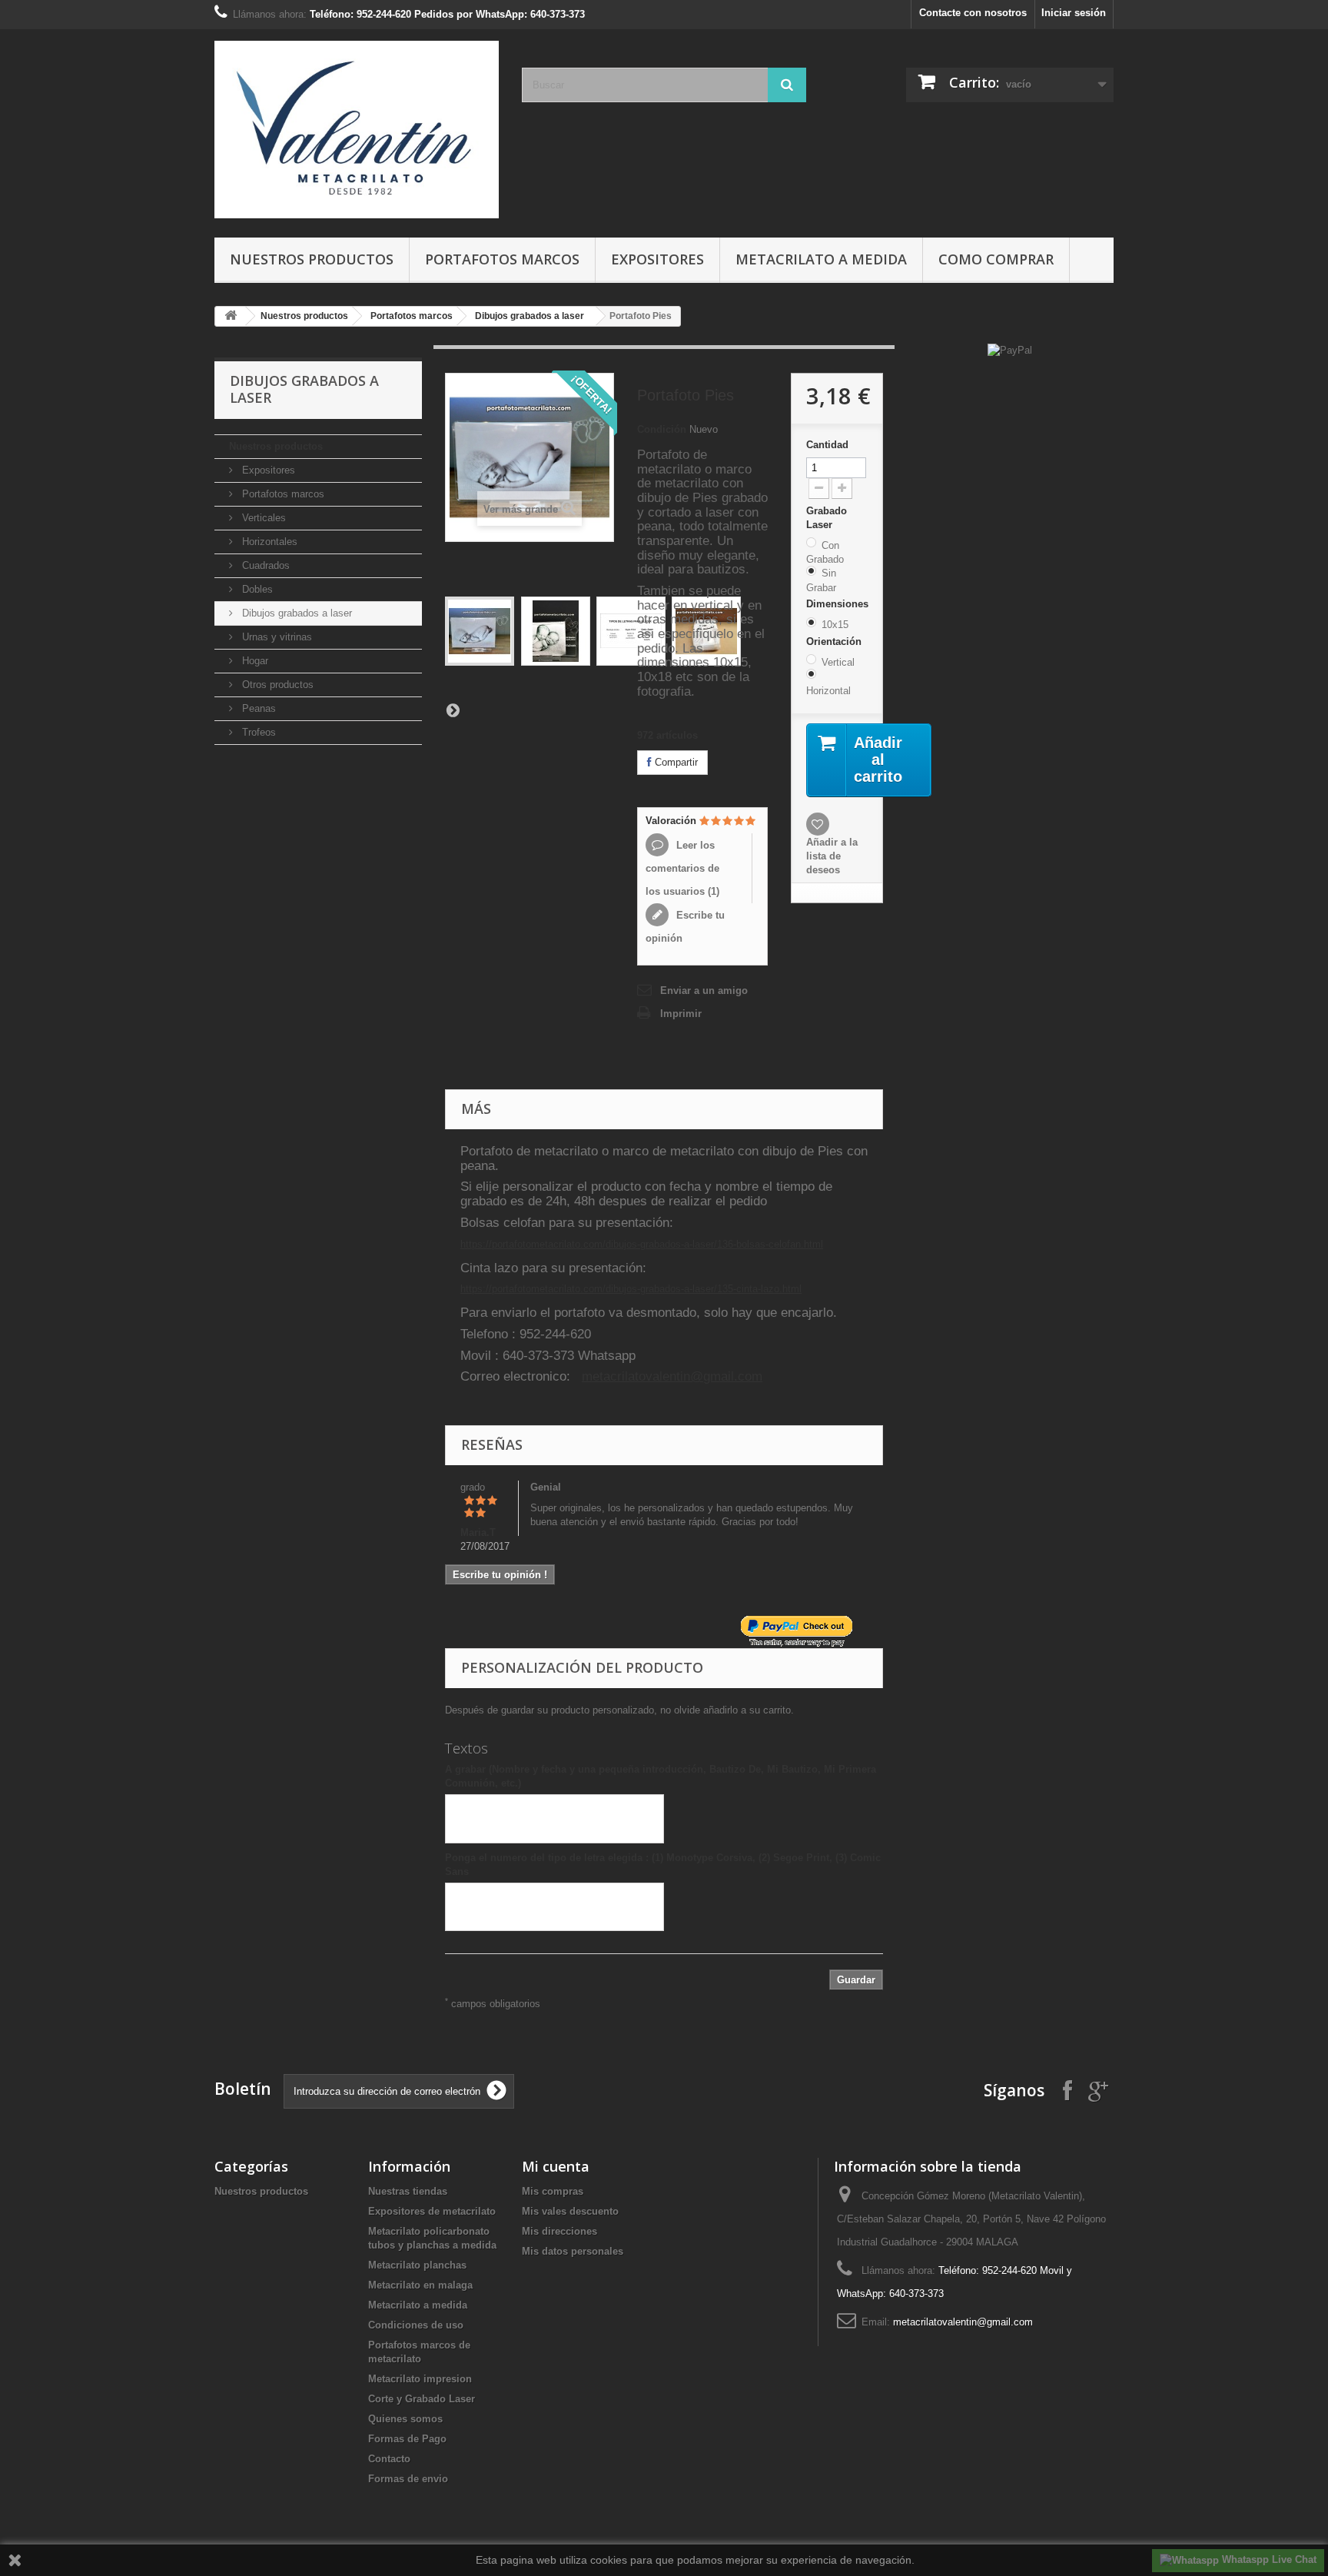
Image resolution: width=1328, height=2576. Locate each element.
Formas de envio (408, 2479)
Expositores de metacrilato (432, 2211)
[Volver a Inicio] (231, 316)
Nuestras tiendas (408, 2191)
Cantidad (827, 445)
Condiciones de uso (416, 2325)
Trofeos (257, 732)
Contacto (389, 2459)
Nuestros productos (312, 259)
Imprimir (681, 1014)
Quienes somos (405, 2419)
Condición (662, 429)
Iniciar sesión (1074, 13)
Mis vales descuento (570, 2211)
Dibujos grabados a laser (530, 316)
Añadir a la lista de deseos (832, 856)
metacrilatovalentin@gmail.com (672, 1376)
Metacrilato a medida (821, 259)
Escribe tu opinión (685, 927)
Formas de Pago (407, 2439)
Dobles (256, 589)
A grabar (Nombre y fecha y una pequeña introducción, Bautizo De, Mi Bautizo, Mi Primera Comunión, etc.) (661, 1776)
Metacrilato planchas (417, 2265)
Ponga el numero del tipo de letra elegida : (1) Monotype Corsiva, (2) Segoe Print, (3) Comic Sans (663, 1865)
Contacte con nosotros (973, 13)
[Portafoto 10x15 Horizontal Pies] (480, 631)
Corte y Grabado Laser (422, 2399)
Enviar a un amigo (704, 991)
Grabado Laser (827, 518)
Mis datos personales (573, 2251)
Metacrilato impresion (420, 2379)
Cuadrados (264, 565)
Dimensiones (839, 604)
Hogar (254, 661)
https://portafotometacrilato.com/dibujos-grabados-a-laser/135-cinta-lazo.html (631, 1289)
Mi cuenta (556, 2166)
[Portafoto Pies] (556, 631)
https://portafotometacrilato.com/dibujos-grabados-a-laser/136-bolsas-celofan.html (642, 1244)
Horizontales (268, 542)
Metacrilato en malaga (420, 2285)
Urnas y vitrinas (276, 637)
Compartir (675, 762)
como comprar (996, 259)
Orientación (835, 642)
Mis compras (553, 2191)
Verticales (262, 518)
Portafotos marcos (502, 259)
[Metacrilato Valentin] (357, 130)
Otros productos (276, 685)
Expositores (657, 259)
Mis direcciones (559, 2231)
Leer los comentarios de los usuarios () (682, 868)
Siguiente (453, 710)
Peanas (257, 708)
